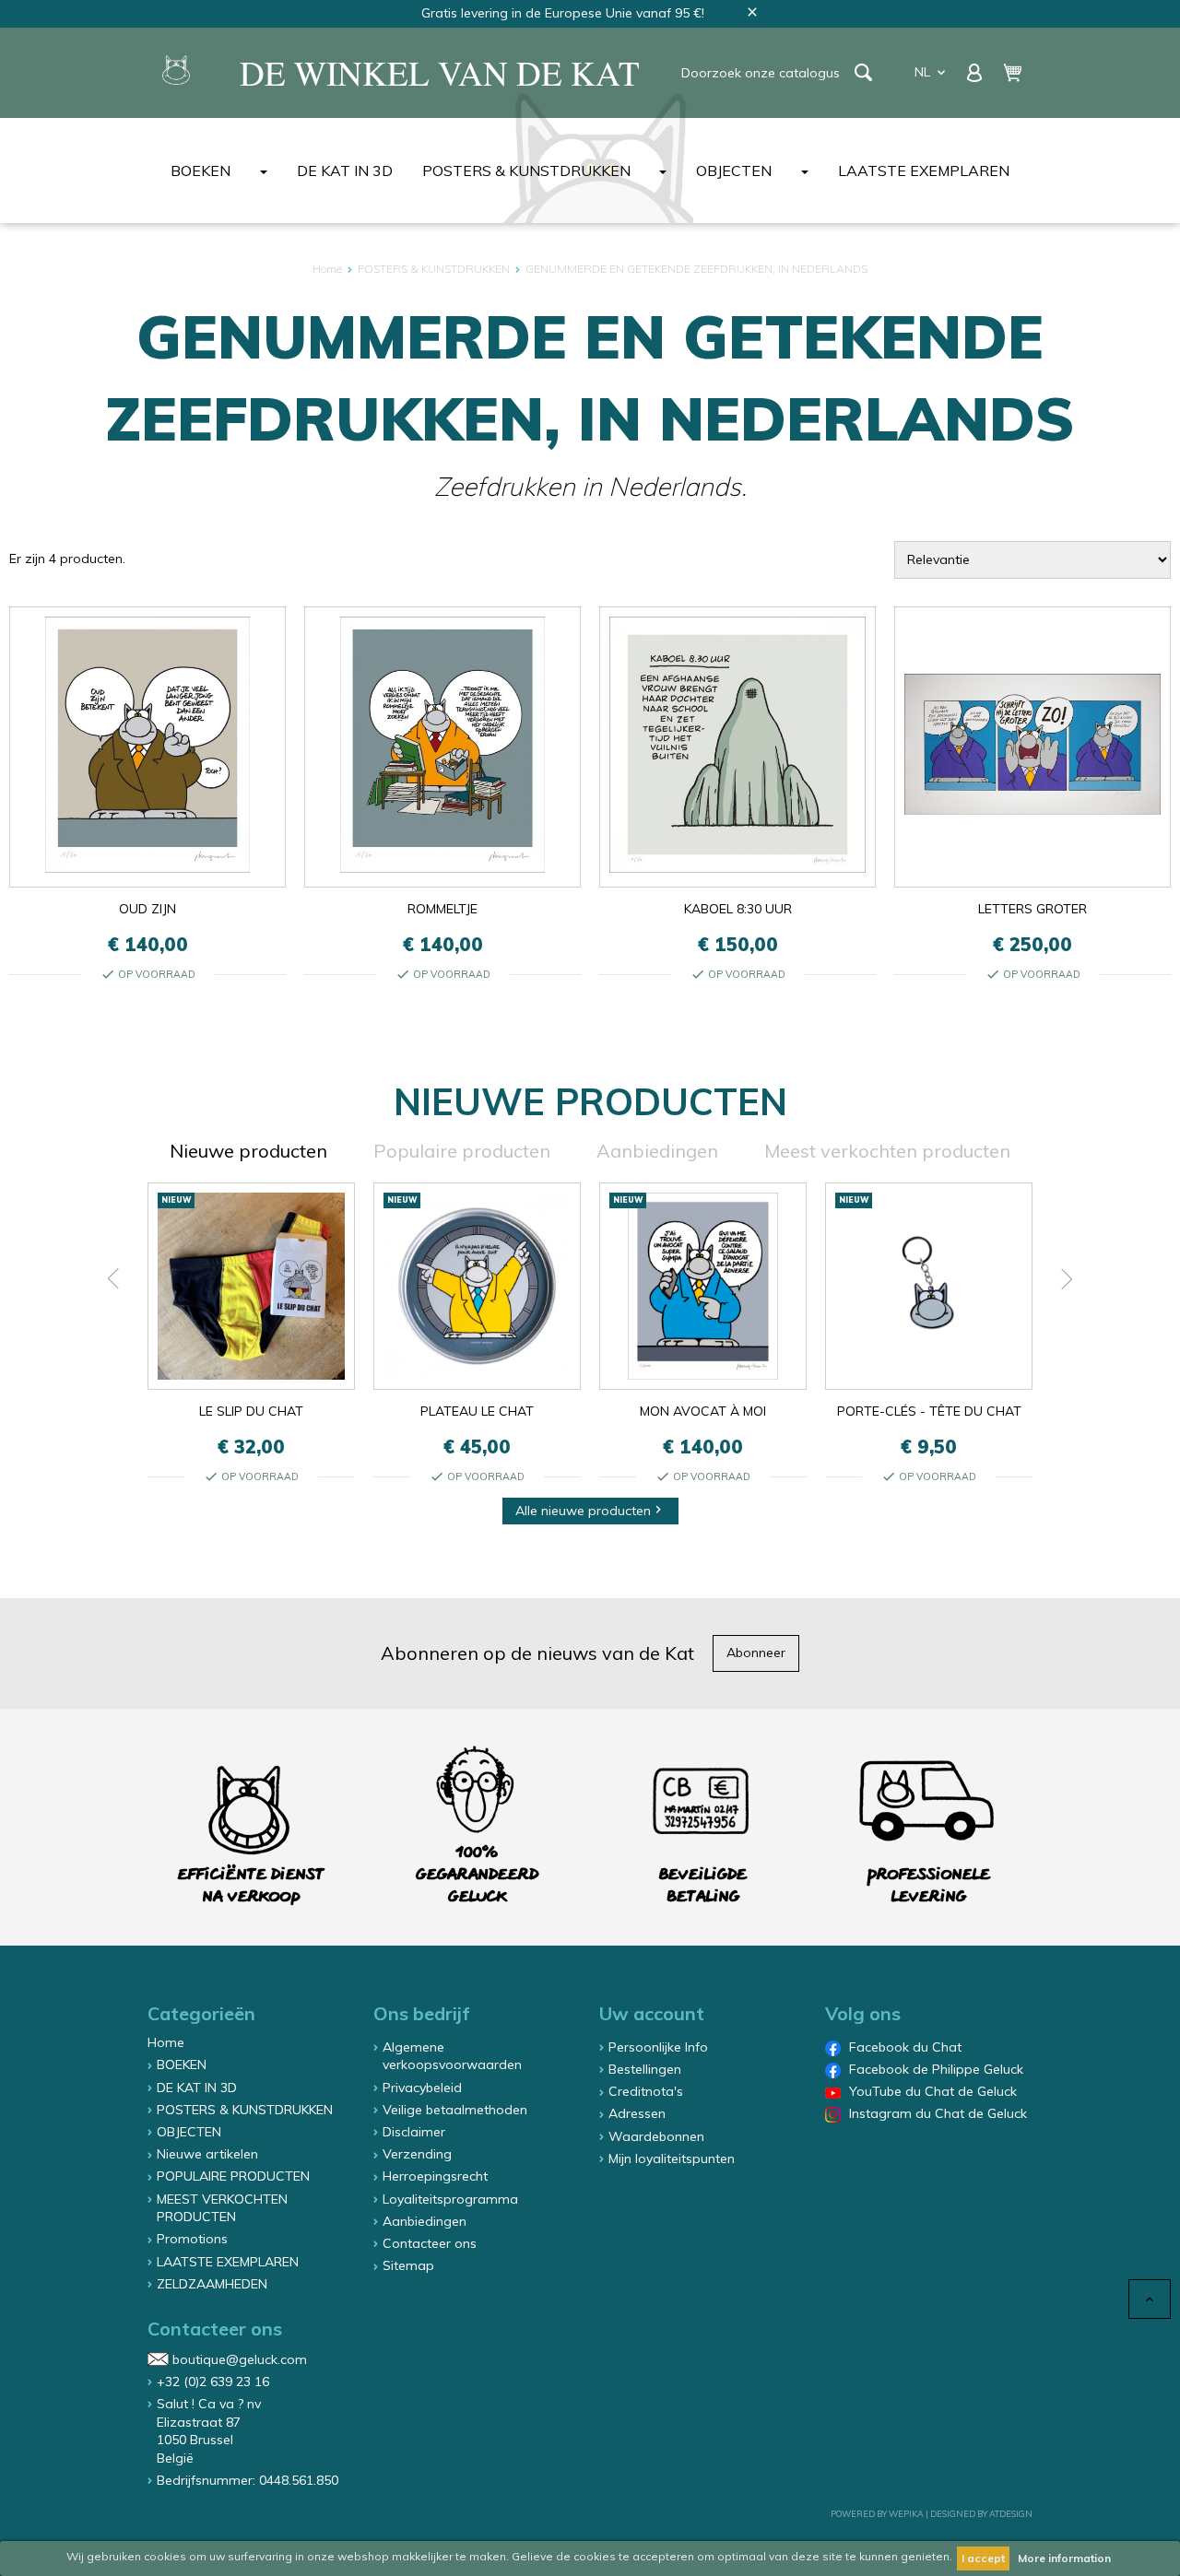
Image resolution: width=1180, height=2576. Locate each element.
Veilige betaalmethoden (455, 2110)
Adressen (637, 2113)
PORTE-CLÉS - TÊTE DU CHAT (929, 1411)
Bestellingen (645, 2069)
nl (932, 72)
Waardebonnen (656, 2136)
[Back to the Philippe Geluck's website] (176, 73)
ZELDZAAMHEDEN (212, 2284)
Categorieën (201, 2013)
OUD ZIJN (147, 909)
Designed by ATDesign (981, 2514)
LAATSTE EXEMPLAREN (924, 171)
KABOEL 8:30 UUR (738, 909)
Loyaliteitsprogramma (450, 2199)
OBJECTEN (734, 171)
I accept (983, 2558)
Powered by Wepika (877, 2514)
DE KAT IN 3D (345, 171)
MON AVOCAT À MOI (703, 1411)
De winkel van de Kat (440, 73)
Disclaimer (414, 2132)
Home (166, 2042)
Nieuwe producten (248, 1151)
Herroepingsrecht (435, 2176)
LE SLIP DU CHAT (251, 1411)
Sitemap (408, 2265)
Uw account (652, 2013)
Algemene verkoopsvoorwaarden (452, 2056)
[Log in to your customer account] (976, 71)
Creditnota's (646, 2091)
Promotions (192, 2239)
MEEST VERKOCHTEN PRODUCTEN (222, 2208)
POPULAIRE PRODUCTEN (233, 2176)
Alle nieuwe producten (590, 1511)
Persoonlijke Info (658, 2047)
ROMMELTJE (442, 909)
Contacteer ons (430, 2243)
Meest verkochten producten (887, 1151)
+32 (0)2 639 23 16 (213, 2382)
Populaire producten (462, 1151)
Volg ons (863, 2013)
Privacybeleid (422, 2088)
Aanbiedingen (657, 1151)
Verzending (417, 2154)
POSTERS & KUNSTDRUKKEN (526, 171)
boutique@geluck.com (240, 2359)
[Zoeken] (863, 72)
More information (1064, 2558)
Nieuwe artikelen (207, 2154)
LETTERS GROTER (1032, 909)
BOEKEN (201, 171)
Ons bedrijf (422, 2013)
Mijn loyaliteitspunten (672, 2158)
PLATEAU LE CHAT (477, 1411)
